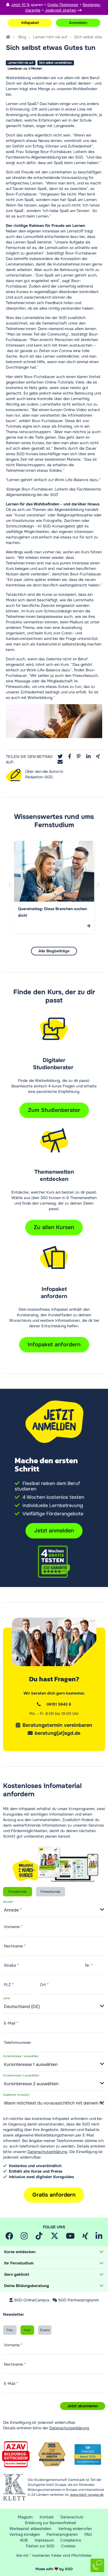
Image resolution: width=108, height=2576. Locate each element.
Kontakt (47, 2517)
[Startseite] (8, 37)
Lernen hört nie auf (50, 37)
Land (6, 1999)
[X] (55, 2237)
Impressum (44, 2540)
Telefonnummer (17, 2042)
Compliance (71, 2540)
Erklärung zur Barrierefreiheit (51, 2523)
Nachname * (15, 1946)
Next (99, 891)
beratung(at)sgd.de (57, 1733)
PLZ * (9, 1985)
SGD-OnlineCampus (32, 2300)
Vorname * (13, 1927)
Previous (11, 891)
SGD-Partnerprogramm (79, 2300)
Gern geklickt (17, 2274)
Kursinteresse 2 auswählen (21, 2076)
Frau (10, 2330)
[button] (60, 757)
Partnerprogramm (62, 2534)
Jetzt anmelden (54, 1531)
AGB (24, 2540)
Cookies (68, 2546)
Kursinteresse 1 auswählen (21, 2056)
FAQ (88, 2534)
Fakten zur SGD (40, 2546)
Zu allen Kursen (54, 1227)
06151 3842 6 (59, 1704)
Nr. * (89, 1965)
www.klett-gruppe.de (87, 2495)
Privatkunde (17, 1892)
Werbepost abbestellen (30, 2529)
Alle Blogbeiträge (54, 951)
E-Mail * (11, 2023)
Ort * (44, 1985)
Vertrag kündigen (25, 2534)
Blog (22, 37)
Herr (27, 2330)
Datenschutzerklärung (47, 2152)
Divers (45, 2330)
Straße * (11, 1965)
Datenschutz (72, 2517)
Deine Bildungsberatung (27, 2286)
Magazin (25, 2517)
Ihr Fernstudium (19, 2263)
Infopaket (30, 23)
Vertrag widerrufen (75, 2529)
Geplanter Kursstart (16, 2095)
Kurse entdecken (20, 2252)
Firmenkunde (50, 1892)
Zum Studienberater (54, 1110)
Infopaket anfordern (54, 1345)
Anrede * (9, 1902)
